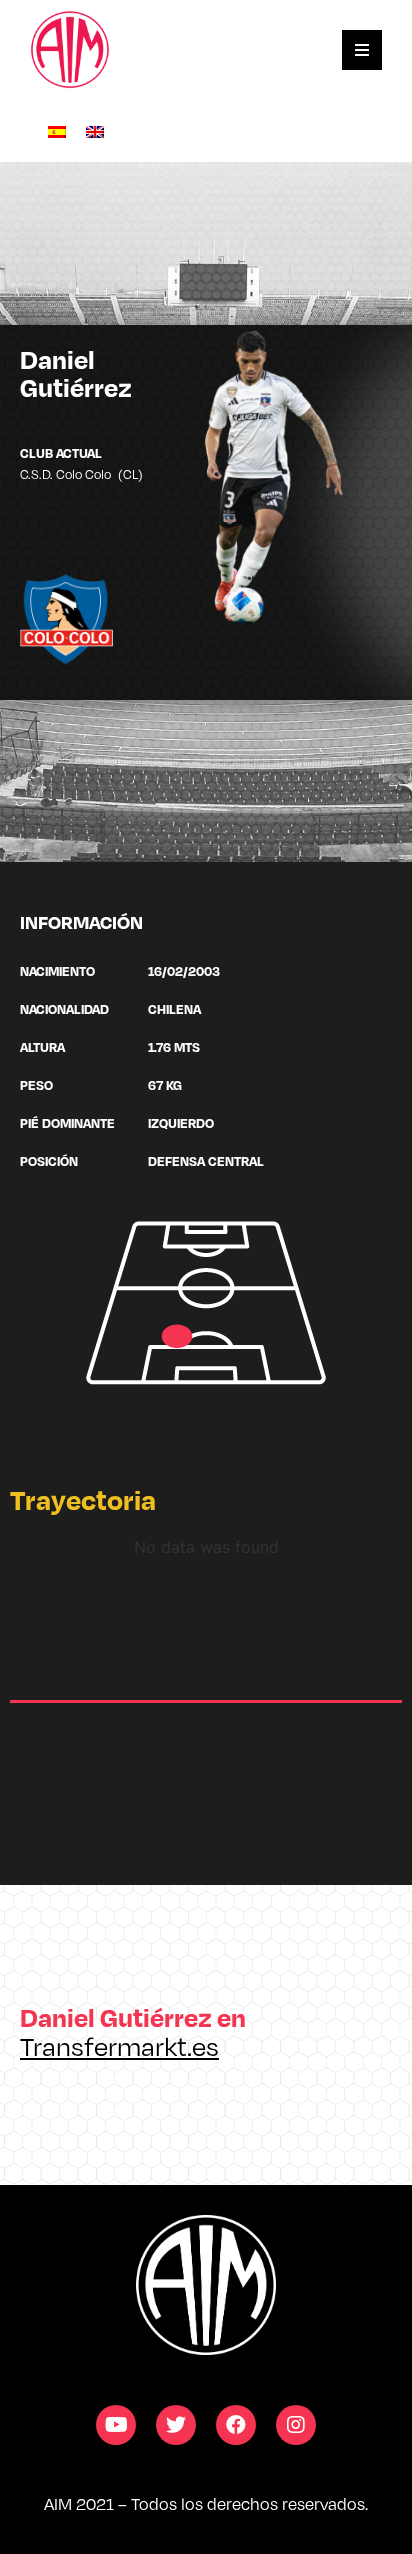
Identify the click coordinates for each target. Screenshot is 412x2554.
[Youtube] (116, 2425)
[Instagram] (296, 2425)
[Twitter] (176, 2425)
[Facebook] (236, 2425)
